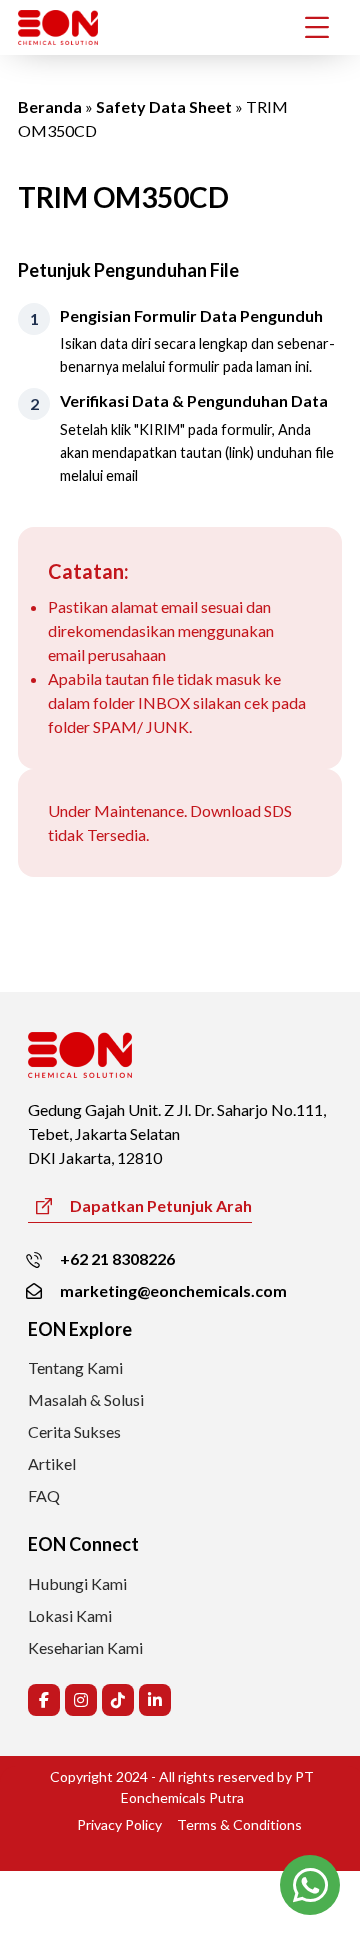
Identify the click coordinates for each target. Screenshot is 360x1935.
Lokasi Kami (70, 1615)
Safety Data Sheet (164, 106)
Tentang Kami (75, 1367)
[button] (44, 1700)
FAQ (44, 1495)
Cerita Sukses (74, 1431)
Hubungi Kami (77, 1583)
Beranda (50, 106)
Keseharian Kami (85, 1647)
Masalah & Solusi (86, 1399)
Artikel (52, 1463)
